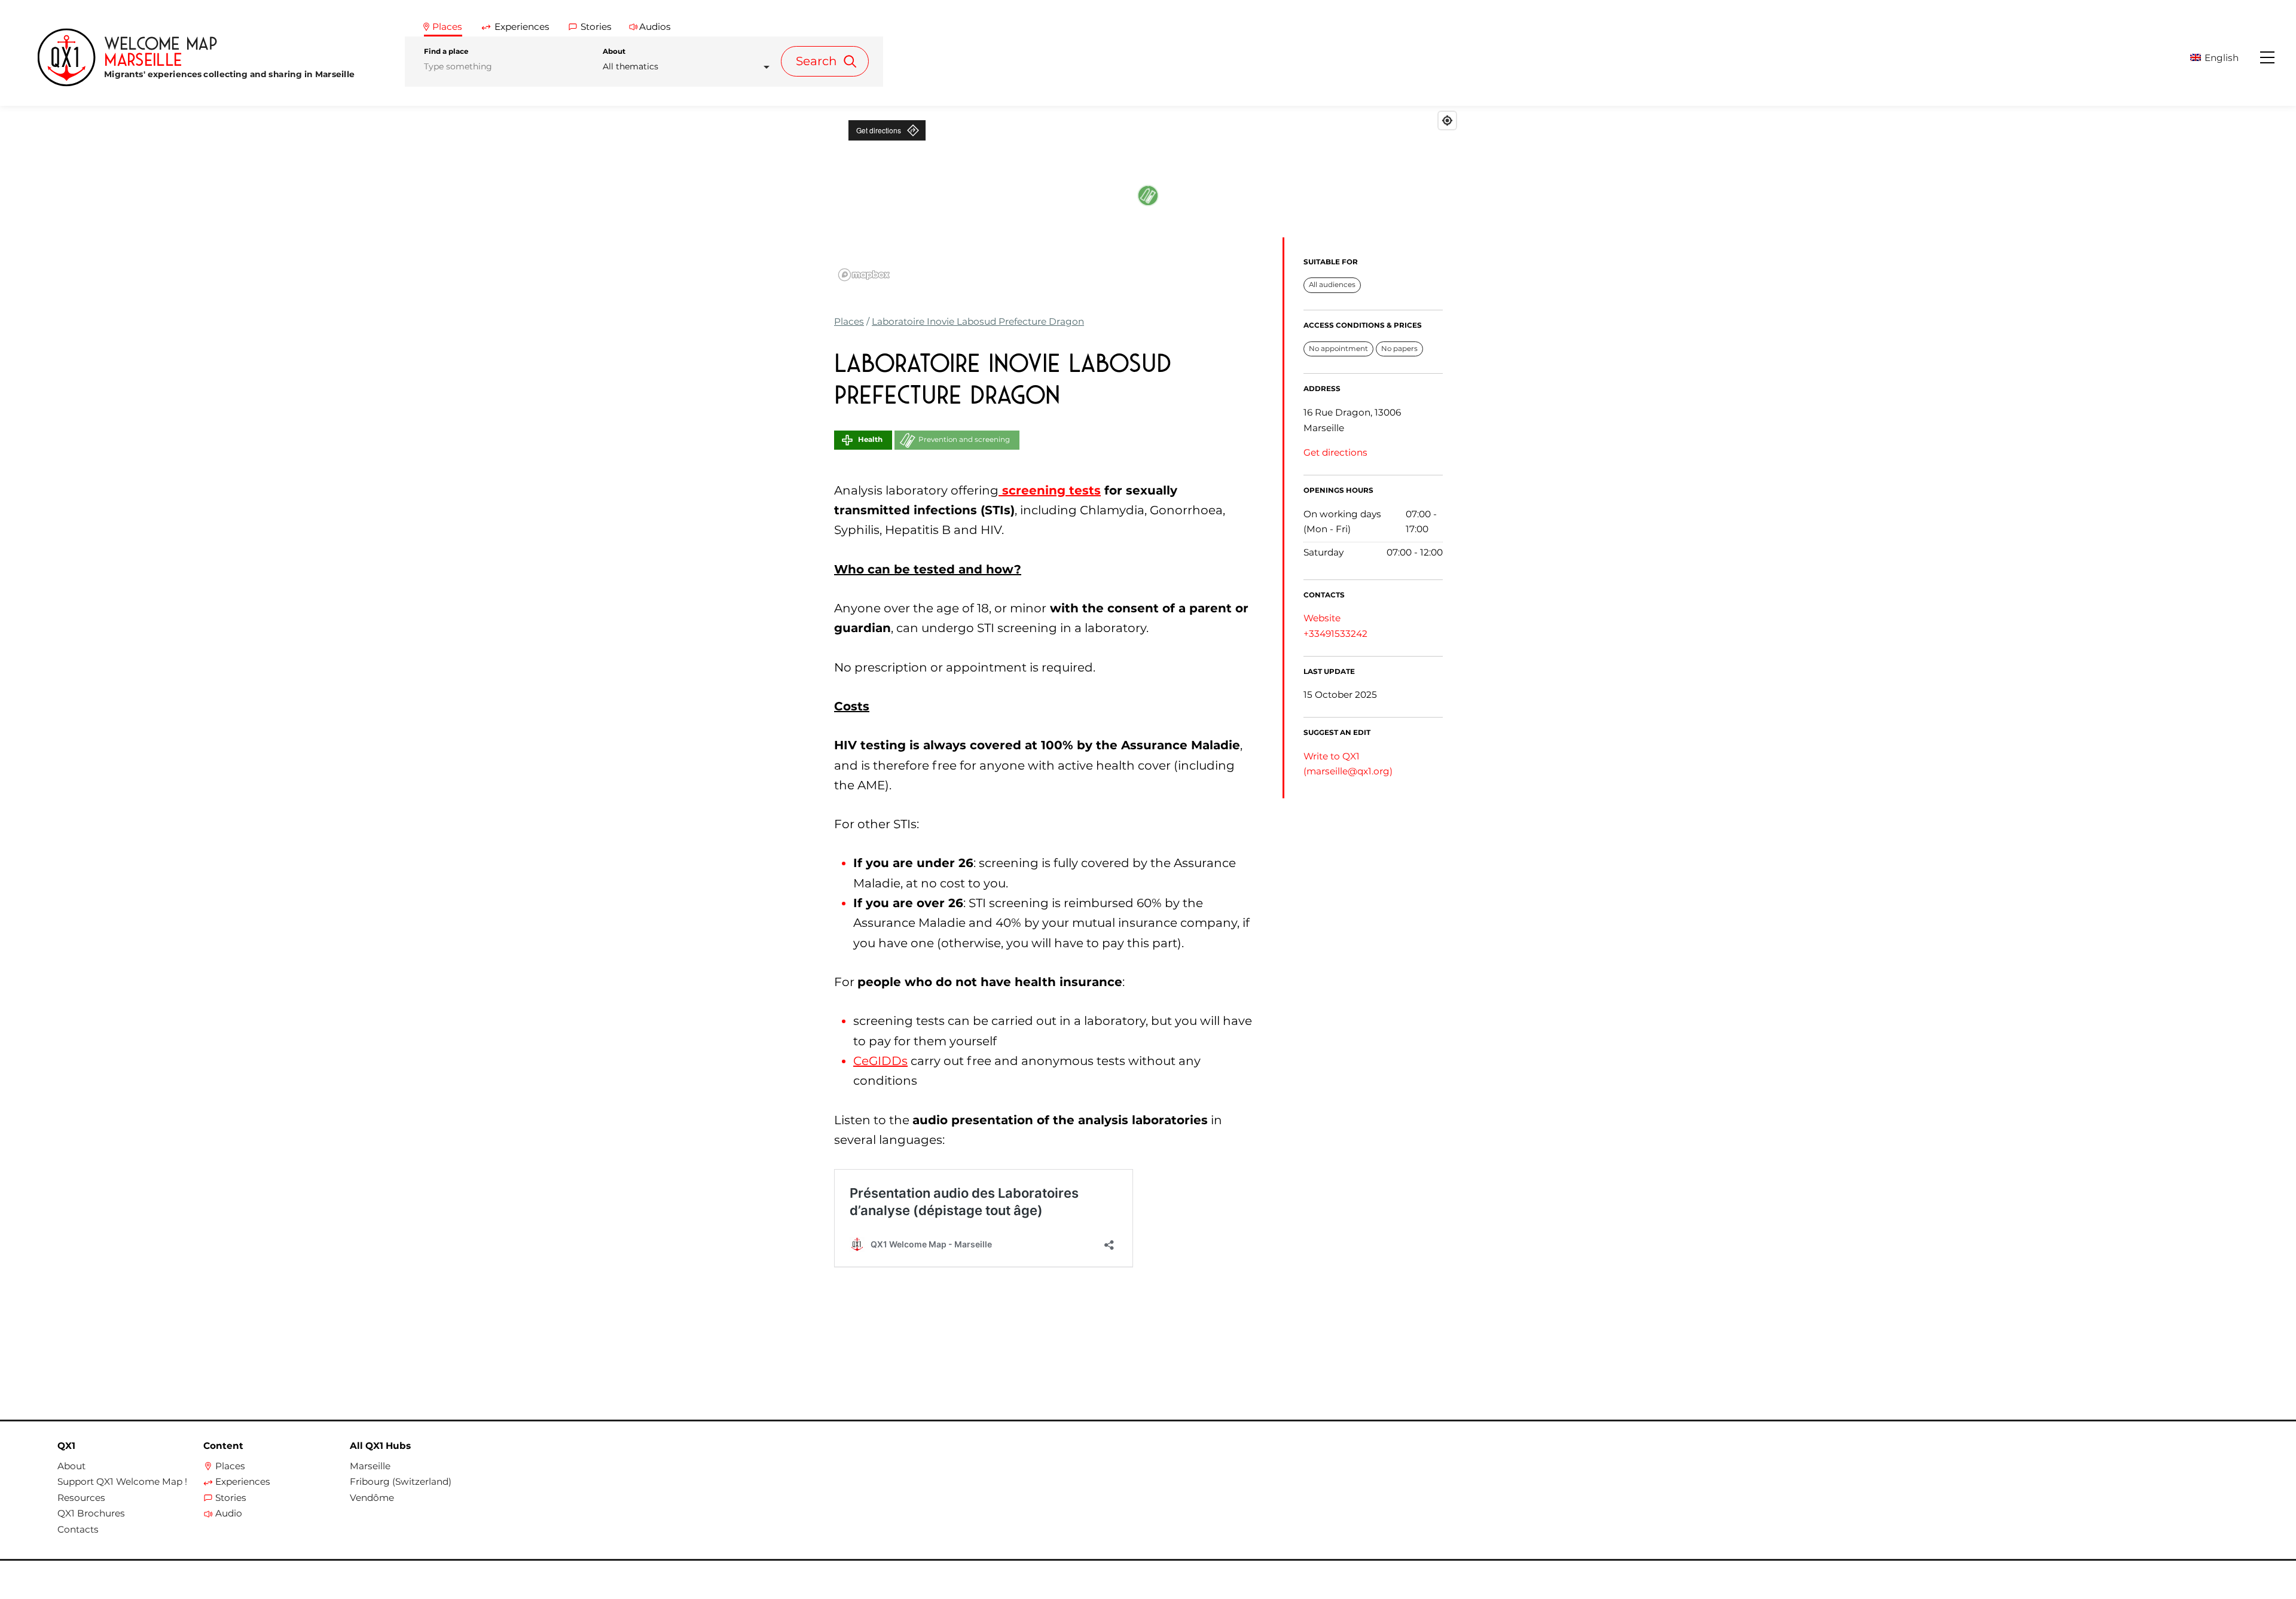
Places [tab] (447, 27)
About (614, 51)
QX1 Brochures (91, 1513)
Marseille (370, 1466)
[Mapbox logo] (864, 275)
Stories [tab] (596, 27)
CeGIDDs (880, 1061)
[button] (2224, 58)
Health (870, 440)
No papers (1399, 349)
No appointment (1338, 349)
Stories (231, 1498)
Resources (81, 1498)
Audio (229, 1513)
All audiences (1332, 285)
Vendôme (372, 1498)
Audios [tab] (655, 27)
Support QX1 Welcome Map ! (122, 1482)
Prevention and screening (964, 440)
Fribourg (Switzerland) (401, 1482)
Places (849, 321)
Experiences (243, 1482)
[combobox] (690, 67)
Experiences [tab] (522, 27)
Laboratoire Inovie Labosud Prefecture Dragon (978, 321)
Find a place (446, 51)
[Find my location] (1447, 120)
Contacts (78, 1530)
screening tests (1050, 490)
